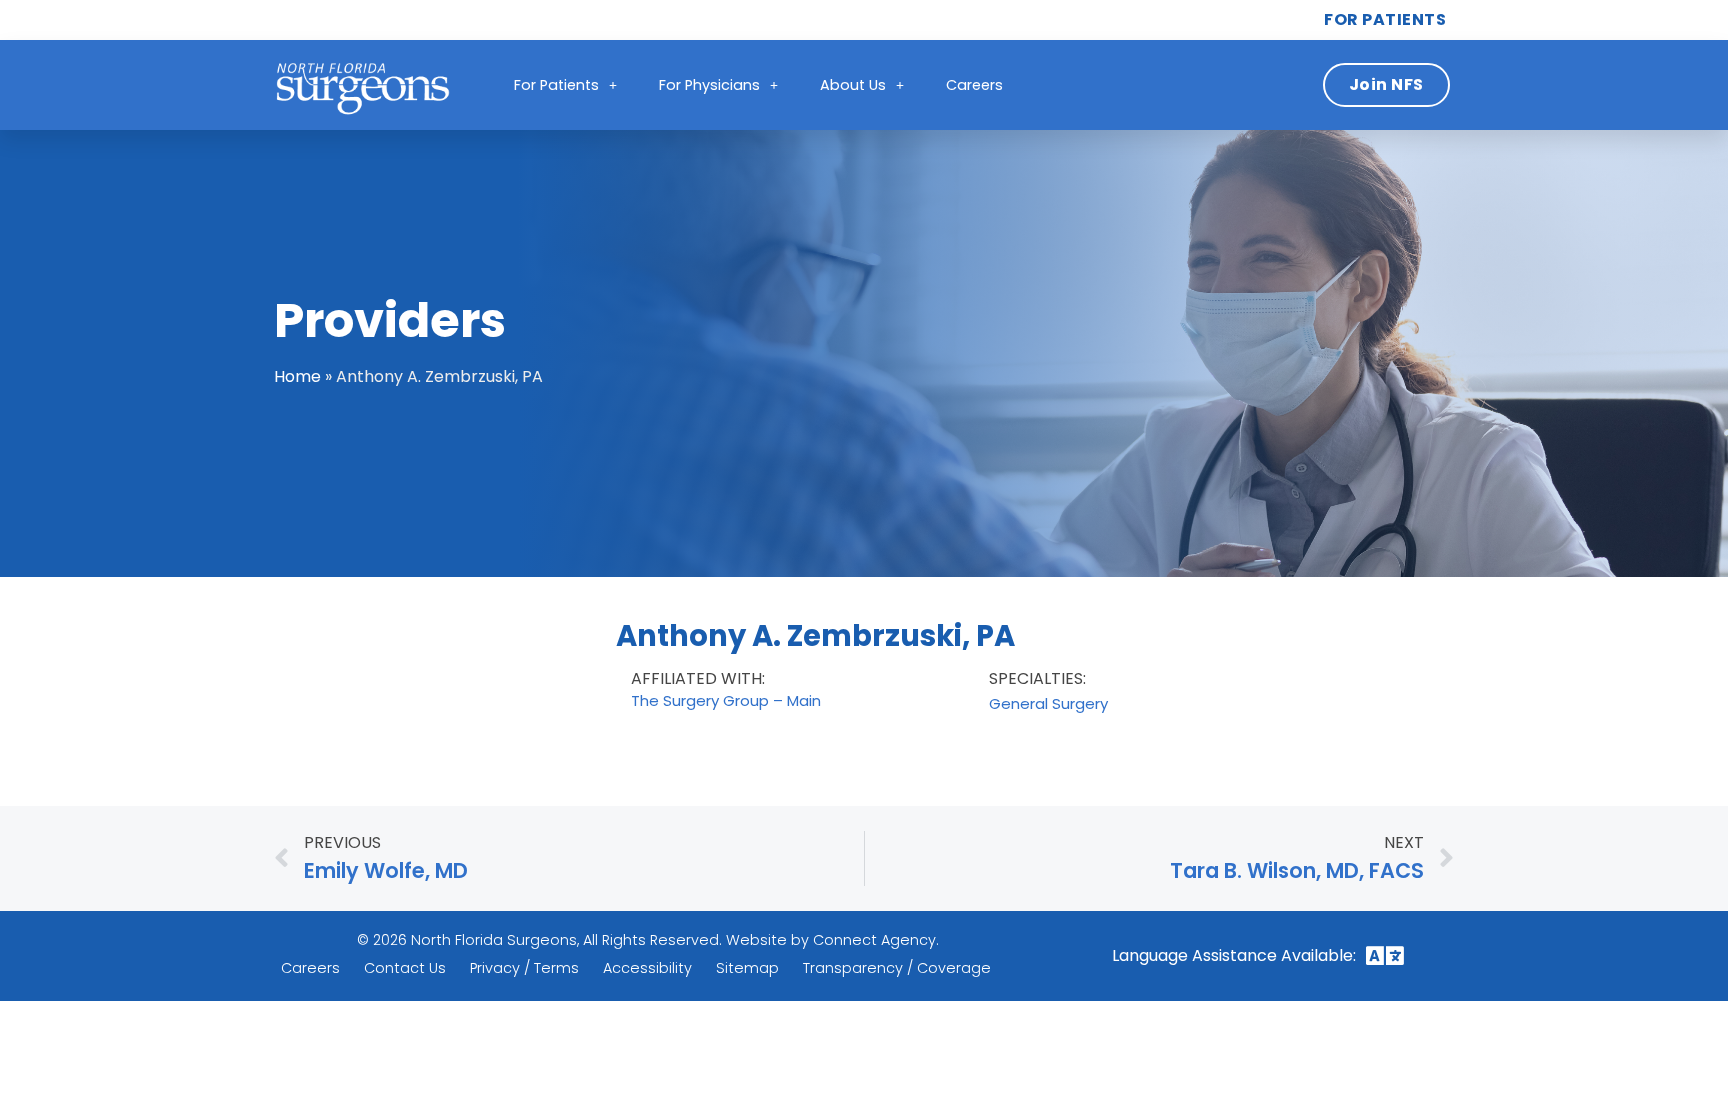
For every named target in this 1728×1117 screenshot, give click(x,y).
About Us (853, 85)
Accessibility (647, 968)
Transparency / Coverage (897, 968)
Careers (974, 85)
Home (297, 376)
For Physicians (709, 85)
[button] (1385, 956)
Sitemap (747, 968)
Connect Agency (874, 940)
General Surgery (1048, 704)
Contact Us (405, 968)
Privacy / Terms (524, 968)
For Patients (556, 85)
